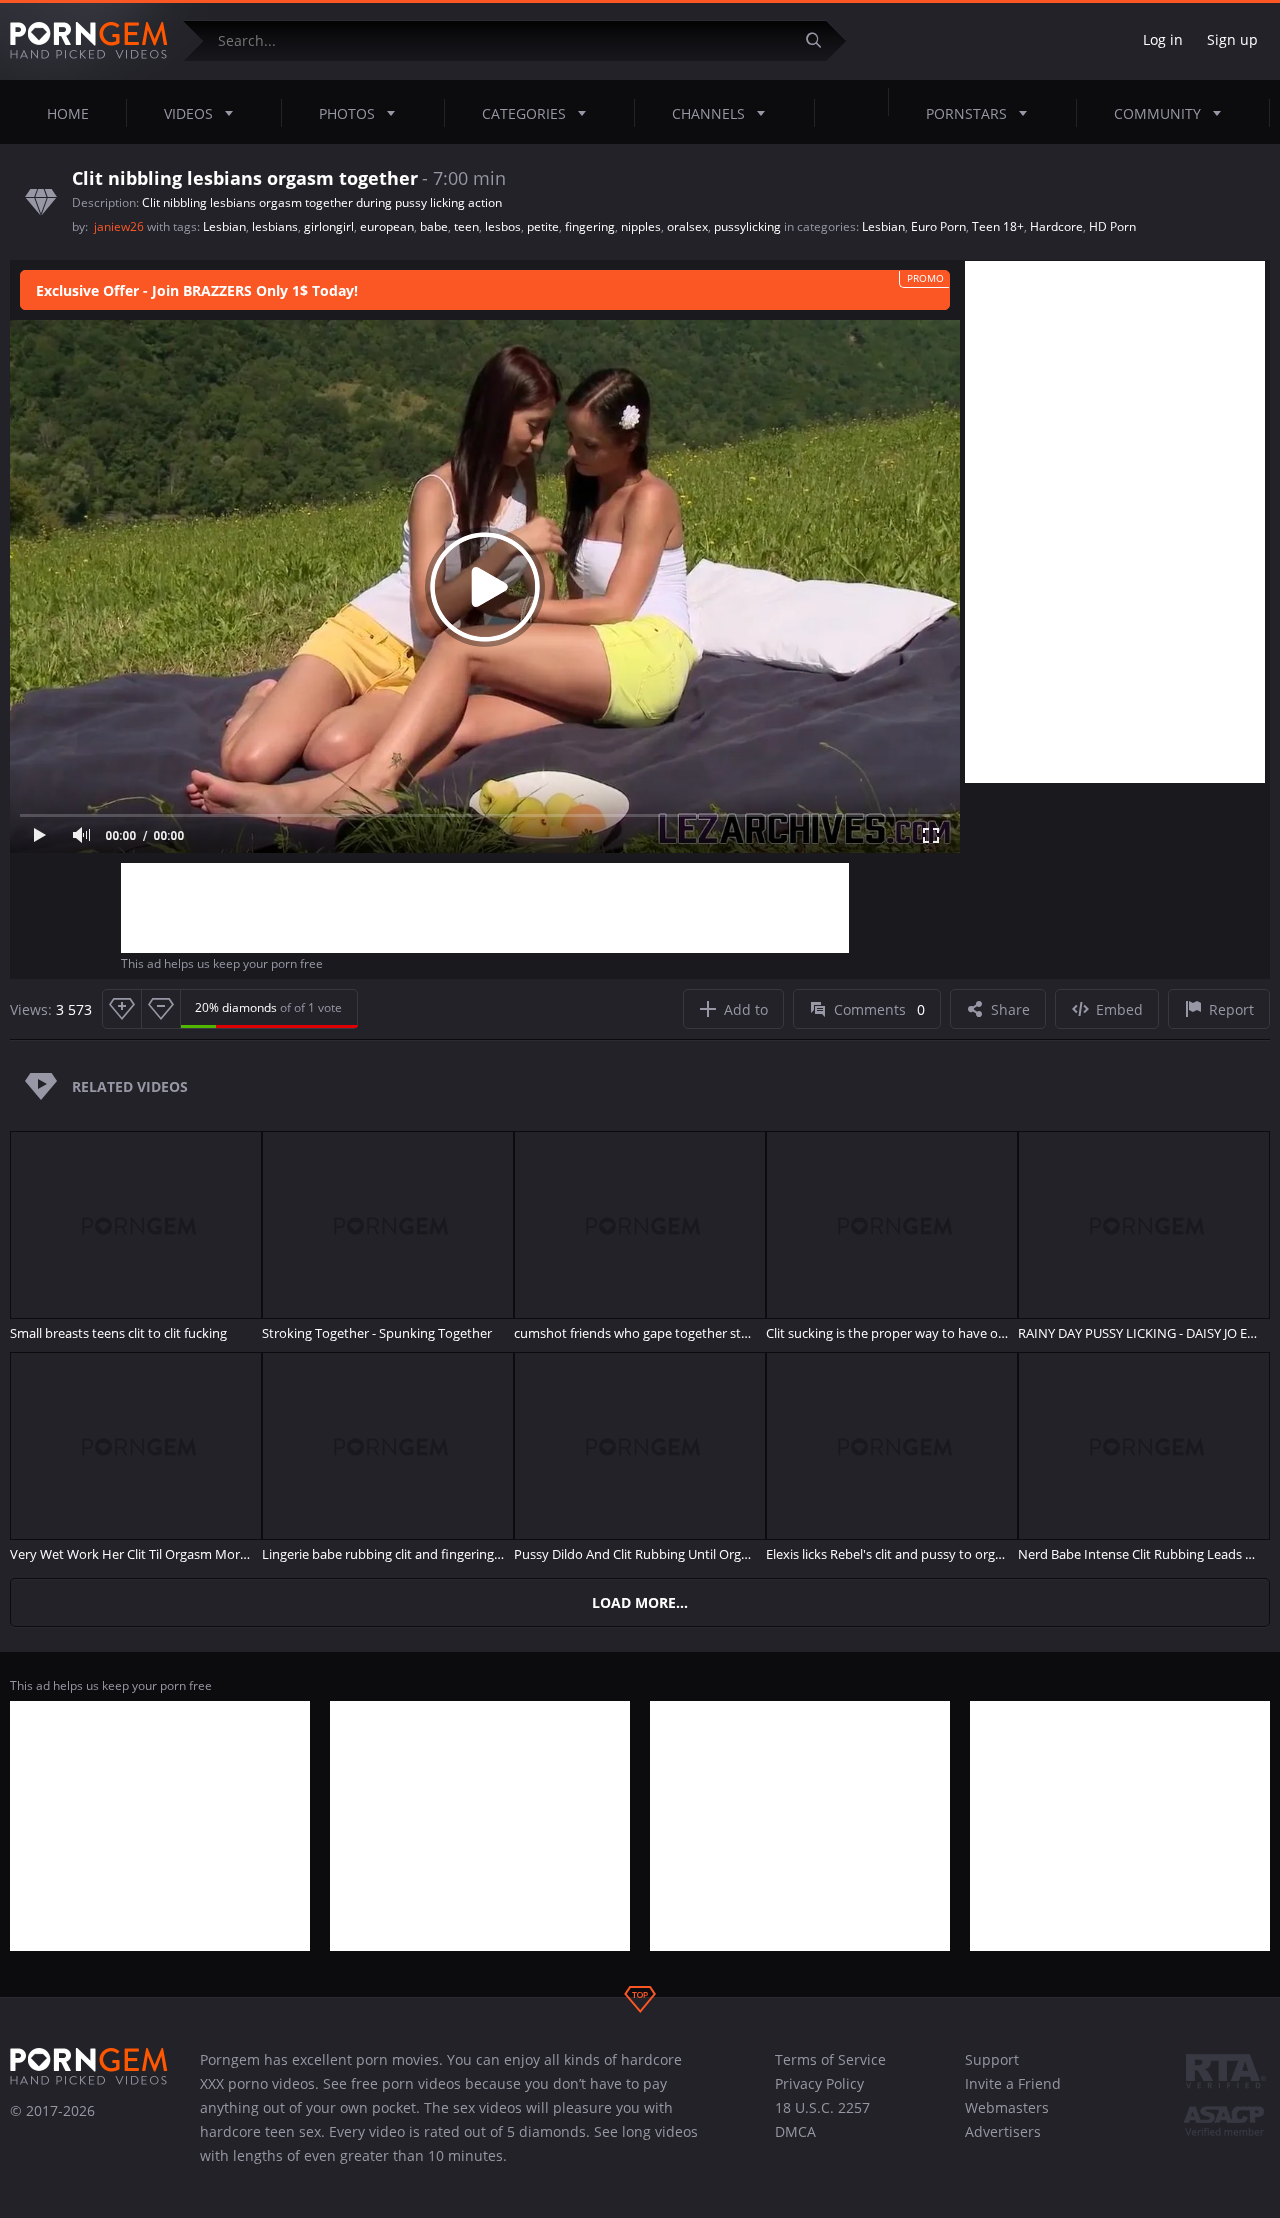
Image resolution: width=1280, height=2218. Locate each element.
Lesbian (224, 226)
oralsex (687, 226)
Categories (524, 113)
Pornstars (966, 113)
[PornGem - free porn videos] (89, 41)
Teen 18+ (998, 226)
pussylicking (747, 226)
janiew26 (120, 226)
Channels (708, 113)
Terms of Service (830, 2059)
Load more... (640, 1602)
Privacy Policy (819, 2083)
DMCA (795, 2131)
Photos (347, 113)
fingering (590, 226)
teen (466, 226)
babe (434, 226)
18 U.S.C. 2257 (822, 2107)
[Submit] (821, 40)
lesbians (275, 226)
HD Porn (1112, 226)
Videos (188, 113)
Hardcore (1056, 226)
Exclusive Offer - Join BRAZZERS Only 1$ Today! (197, 290)
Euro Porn (938, 226)
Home (68, 113)
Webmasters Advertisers (1007, 2119)
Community (1157, 113)
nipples (641, 226)
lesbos (503, 226)
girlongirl (329, 226)
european (387, 226)
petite (543, 226)
